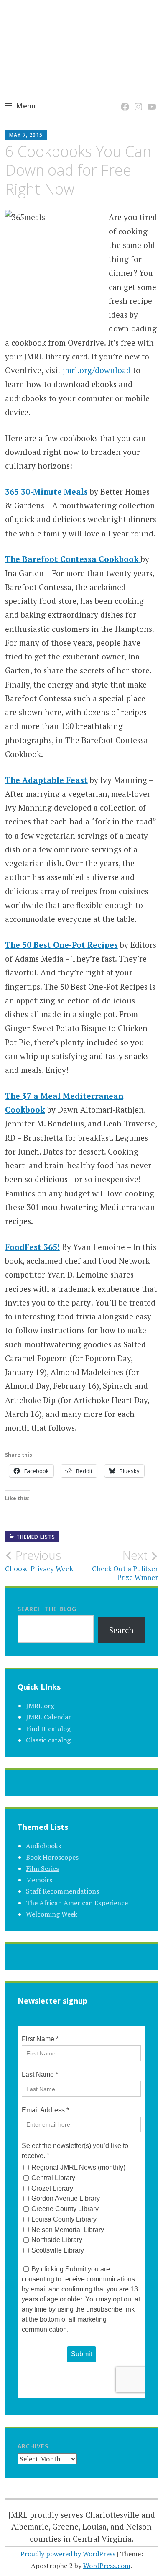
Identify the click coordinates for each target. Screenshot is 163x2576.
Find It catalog (48, 1729)
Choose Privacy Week (39, 1561)
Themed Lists (36, 1537)
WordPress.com (107, 2566)
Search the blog (47, 1609)
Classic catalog (48, 1740)
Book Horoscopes (52, 1857)
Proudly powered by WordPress (68, 2554)
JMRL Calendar (48, 1717)
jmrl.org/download (97, 370)
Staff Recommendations (62, 1891)
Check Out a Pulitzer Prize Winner (125, 1565)
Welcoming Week (52, 1914)
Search (121, 1630)
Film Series (42, 1868)
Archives (33, 2446)
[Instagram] (137, 98)
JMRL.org (40, 1706)
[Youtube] (150, 98)
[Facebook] (124, 98)
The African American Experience (77, 1903)
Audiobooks (43, 1846)
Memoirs (39, 1880)
